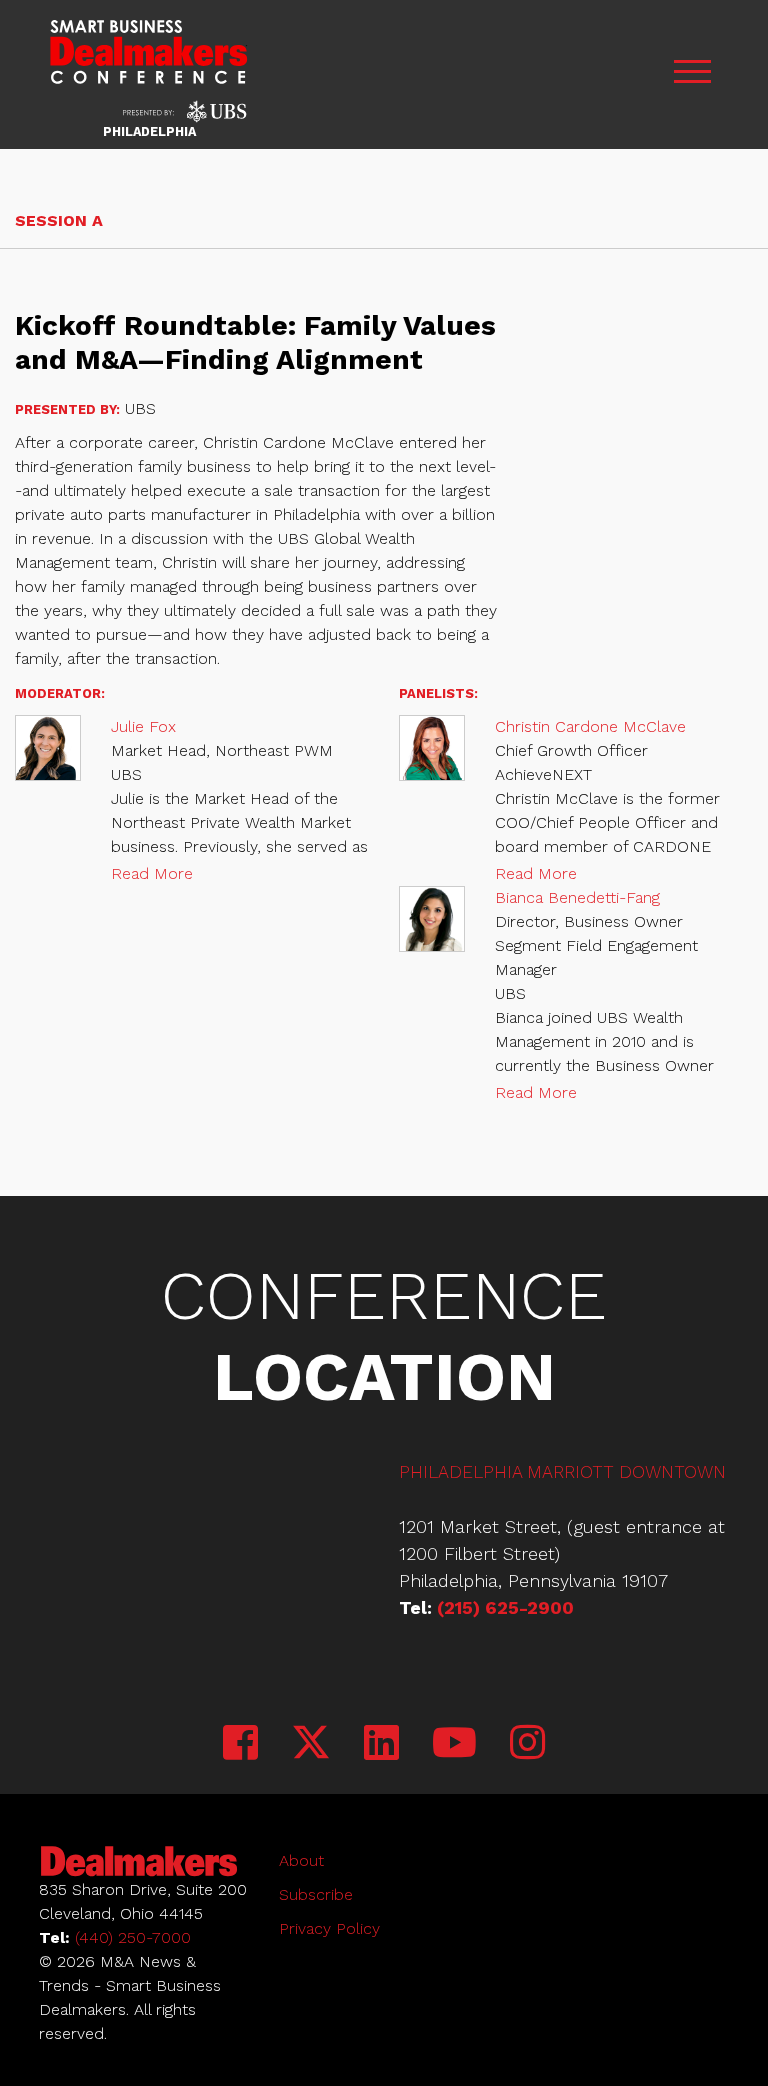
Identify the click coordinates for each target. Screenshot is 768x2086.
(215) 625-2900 (505, 1607)
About (301, 1860)
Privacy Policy (329, 1928)
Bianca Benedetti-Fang (577, 897)
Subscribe (316, 1894)
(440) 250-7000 (133, 1937)
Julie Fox (143, 726)
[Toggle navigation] (692, 74)
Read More (152, 873)
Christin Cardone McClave (590, 726)
